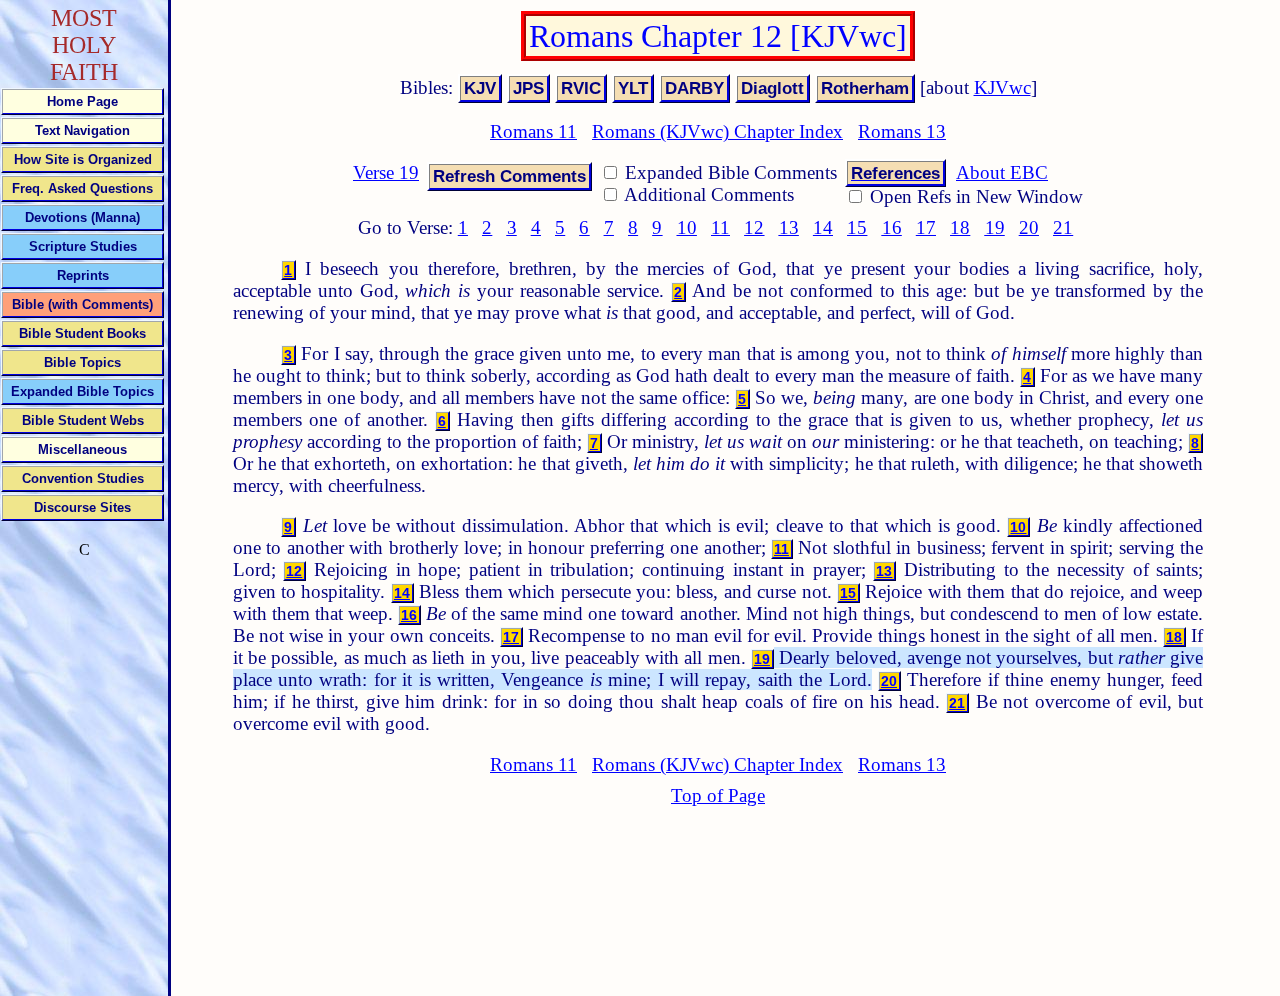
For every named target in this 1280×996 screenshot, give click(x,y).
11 (720, 227)
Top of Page (718, 795)
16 (892, 227)
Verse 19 (386, 172)
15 (857, 227)
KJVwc (1002, 87)
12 (754, 227)
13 (789, 227)
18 (960, 227)
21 (1063, 227)
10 (687, 227)
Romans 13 (902, 131)
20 (1029, 227)
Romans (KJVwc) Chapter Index (717, 131)
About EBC (1002, 172)
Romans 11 (533, 131)
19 (995, 227)
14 (823, 227)
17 (926, 227)
